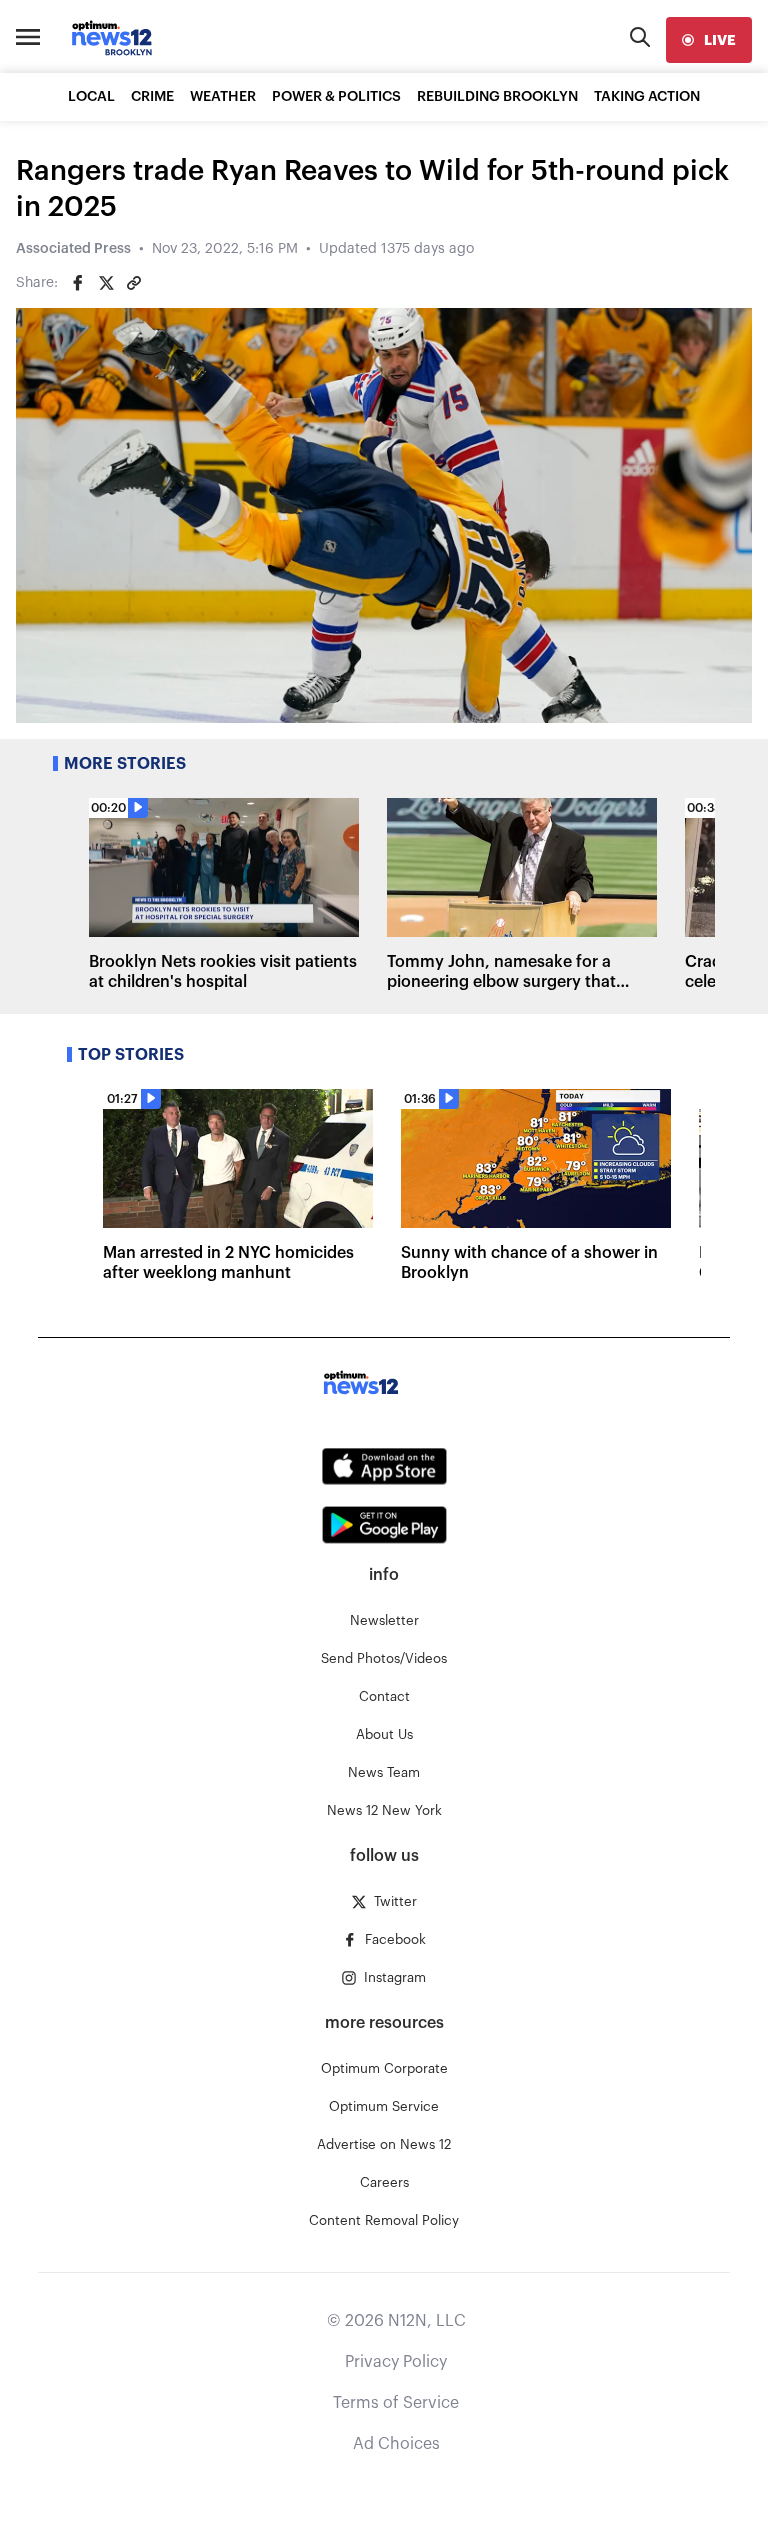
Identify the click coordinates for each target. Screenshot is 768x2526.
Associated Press (73, 249)
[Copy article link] (134, 283)
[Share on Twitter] (106, 283)
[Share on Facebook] (78, 283)
